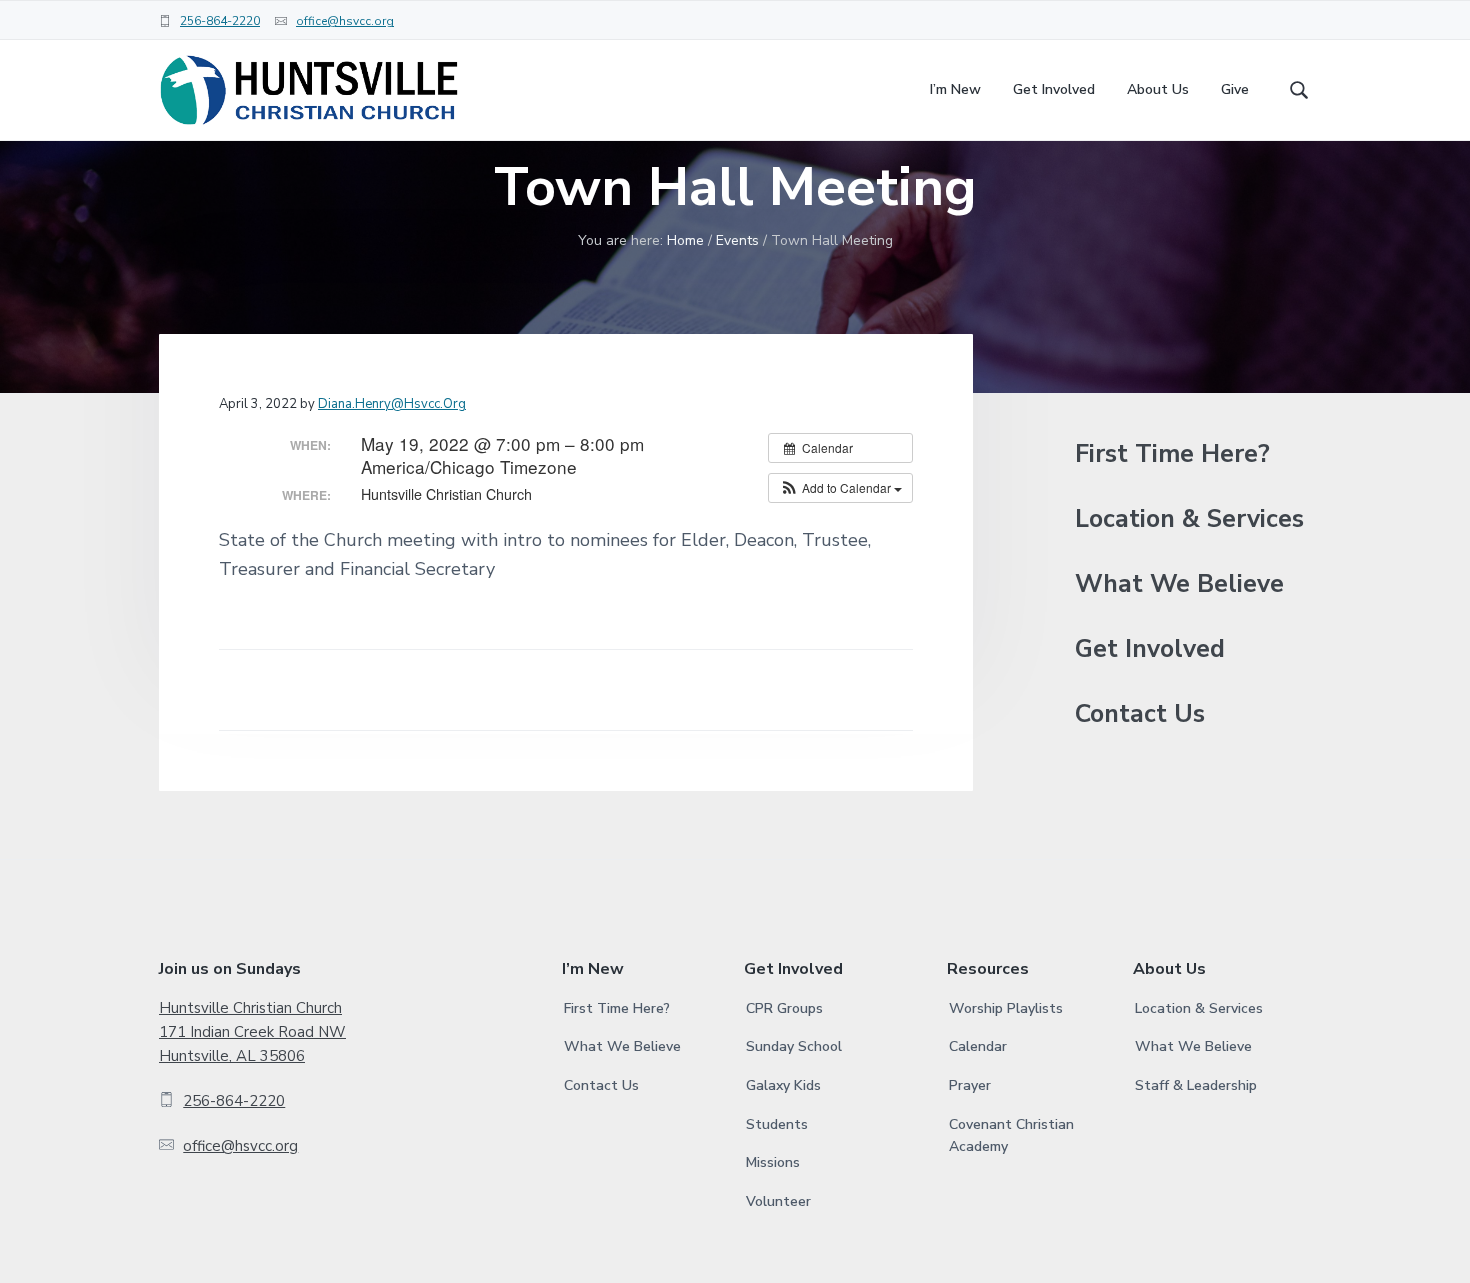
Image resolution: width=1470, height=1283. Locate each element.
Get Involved (1150, 649)
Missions (773, 1162)
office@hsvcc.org (345, 21)
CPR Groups (784, 1008)
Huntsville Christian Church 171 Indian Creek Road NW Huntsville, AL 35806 (252, 1032)
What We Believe (1179, 584)
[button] (840, 488)
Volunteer (778, 1201)
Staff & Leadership (1196, 1085)
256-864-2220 (220, 21)
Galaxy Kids (783, 1085)
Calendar (978, 1046)
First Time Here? (1172, 454)
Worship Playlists (1006, 1008)
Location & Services (1189, 519)
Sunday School (794, 1046)
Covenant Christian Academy (1011, 1136)
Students (777, 1124)
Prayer (970, 1085)
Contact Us (1140, 714)
